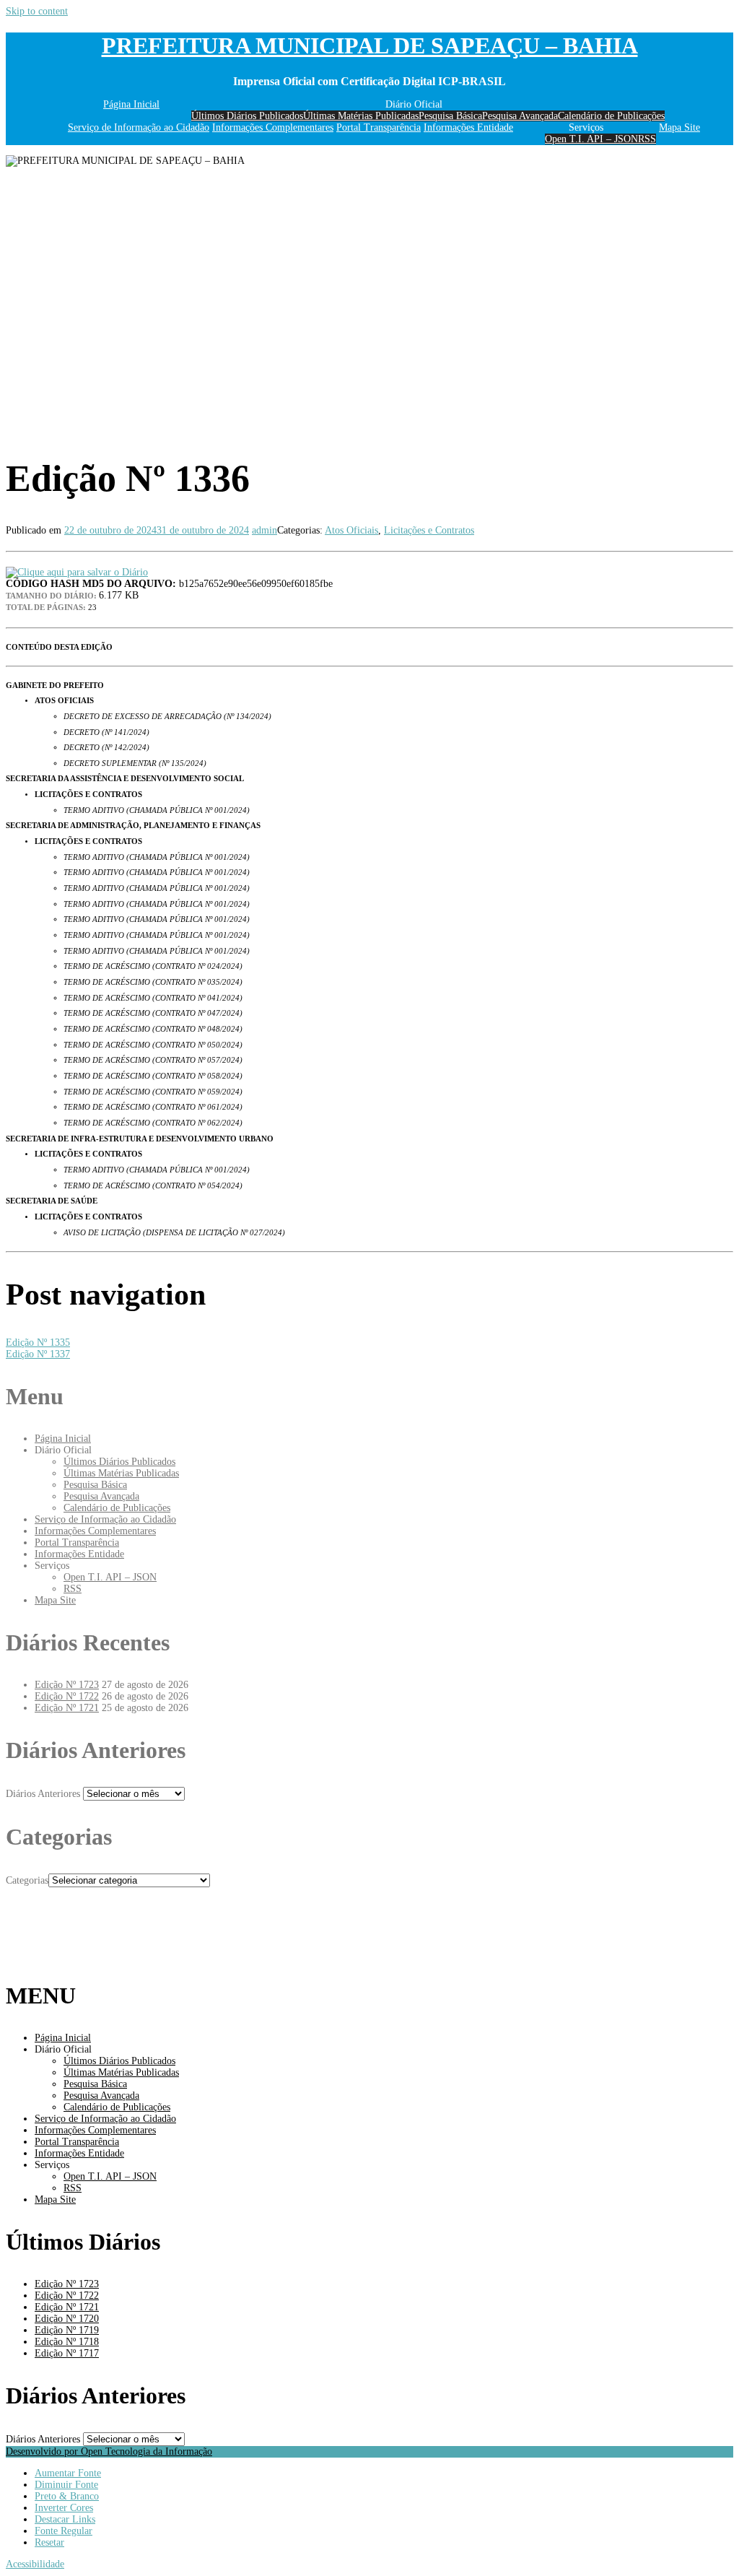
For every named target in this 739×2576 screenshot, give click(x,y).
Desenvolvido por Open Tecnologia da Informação (109, 2451)
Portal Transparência (379, 127)
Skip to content (37, 11)
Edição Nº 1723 (67, 1685)
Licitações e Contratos (429, 530)
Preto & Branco (67, 2496)
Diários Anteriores (43, 1794)
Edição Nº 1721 (67, 1708)
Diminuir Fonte (66, 2485)
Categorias (27, 1880)
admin (264, 530)
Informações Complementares (273, 127)
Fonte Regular (64, 2531)
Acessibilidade (35, 2564)
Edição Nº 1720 (67, 2319)
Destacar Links (65, 2519)
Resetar (49, 2542)
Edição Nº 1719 (67, 2330)
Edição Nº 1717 (67, 2353)
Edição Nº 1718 (67, 2342)
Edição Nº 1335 (38, 1343)
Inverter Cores (64, 2508)
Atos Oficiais (351, 530)
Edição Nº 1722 (67, 1696)
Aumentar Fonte (68, 2473)
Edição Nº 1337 (38, 1354)
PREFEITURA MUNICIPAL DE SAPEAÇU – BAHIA (370, 45)
